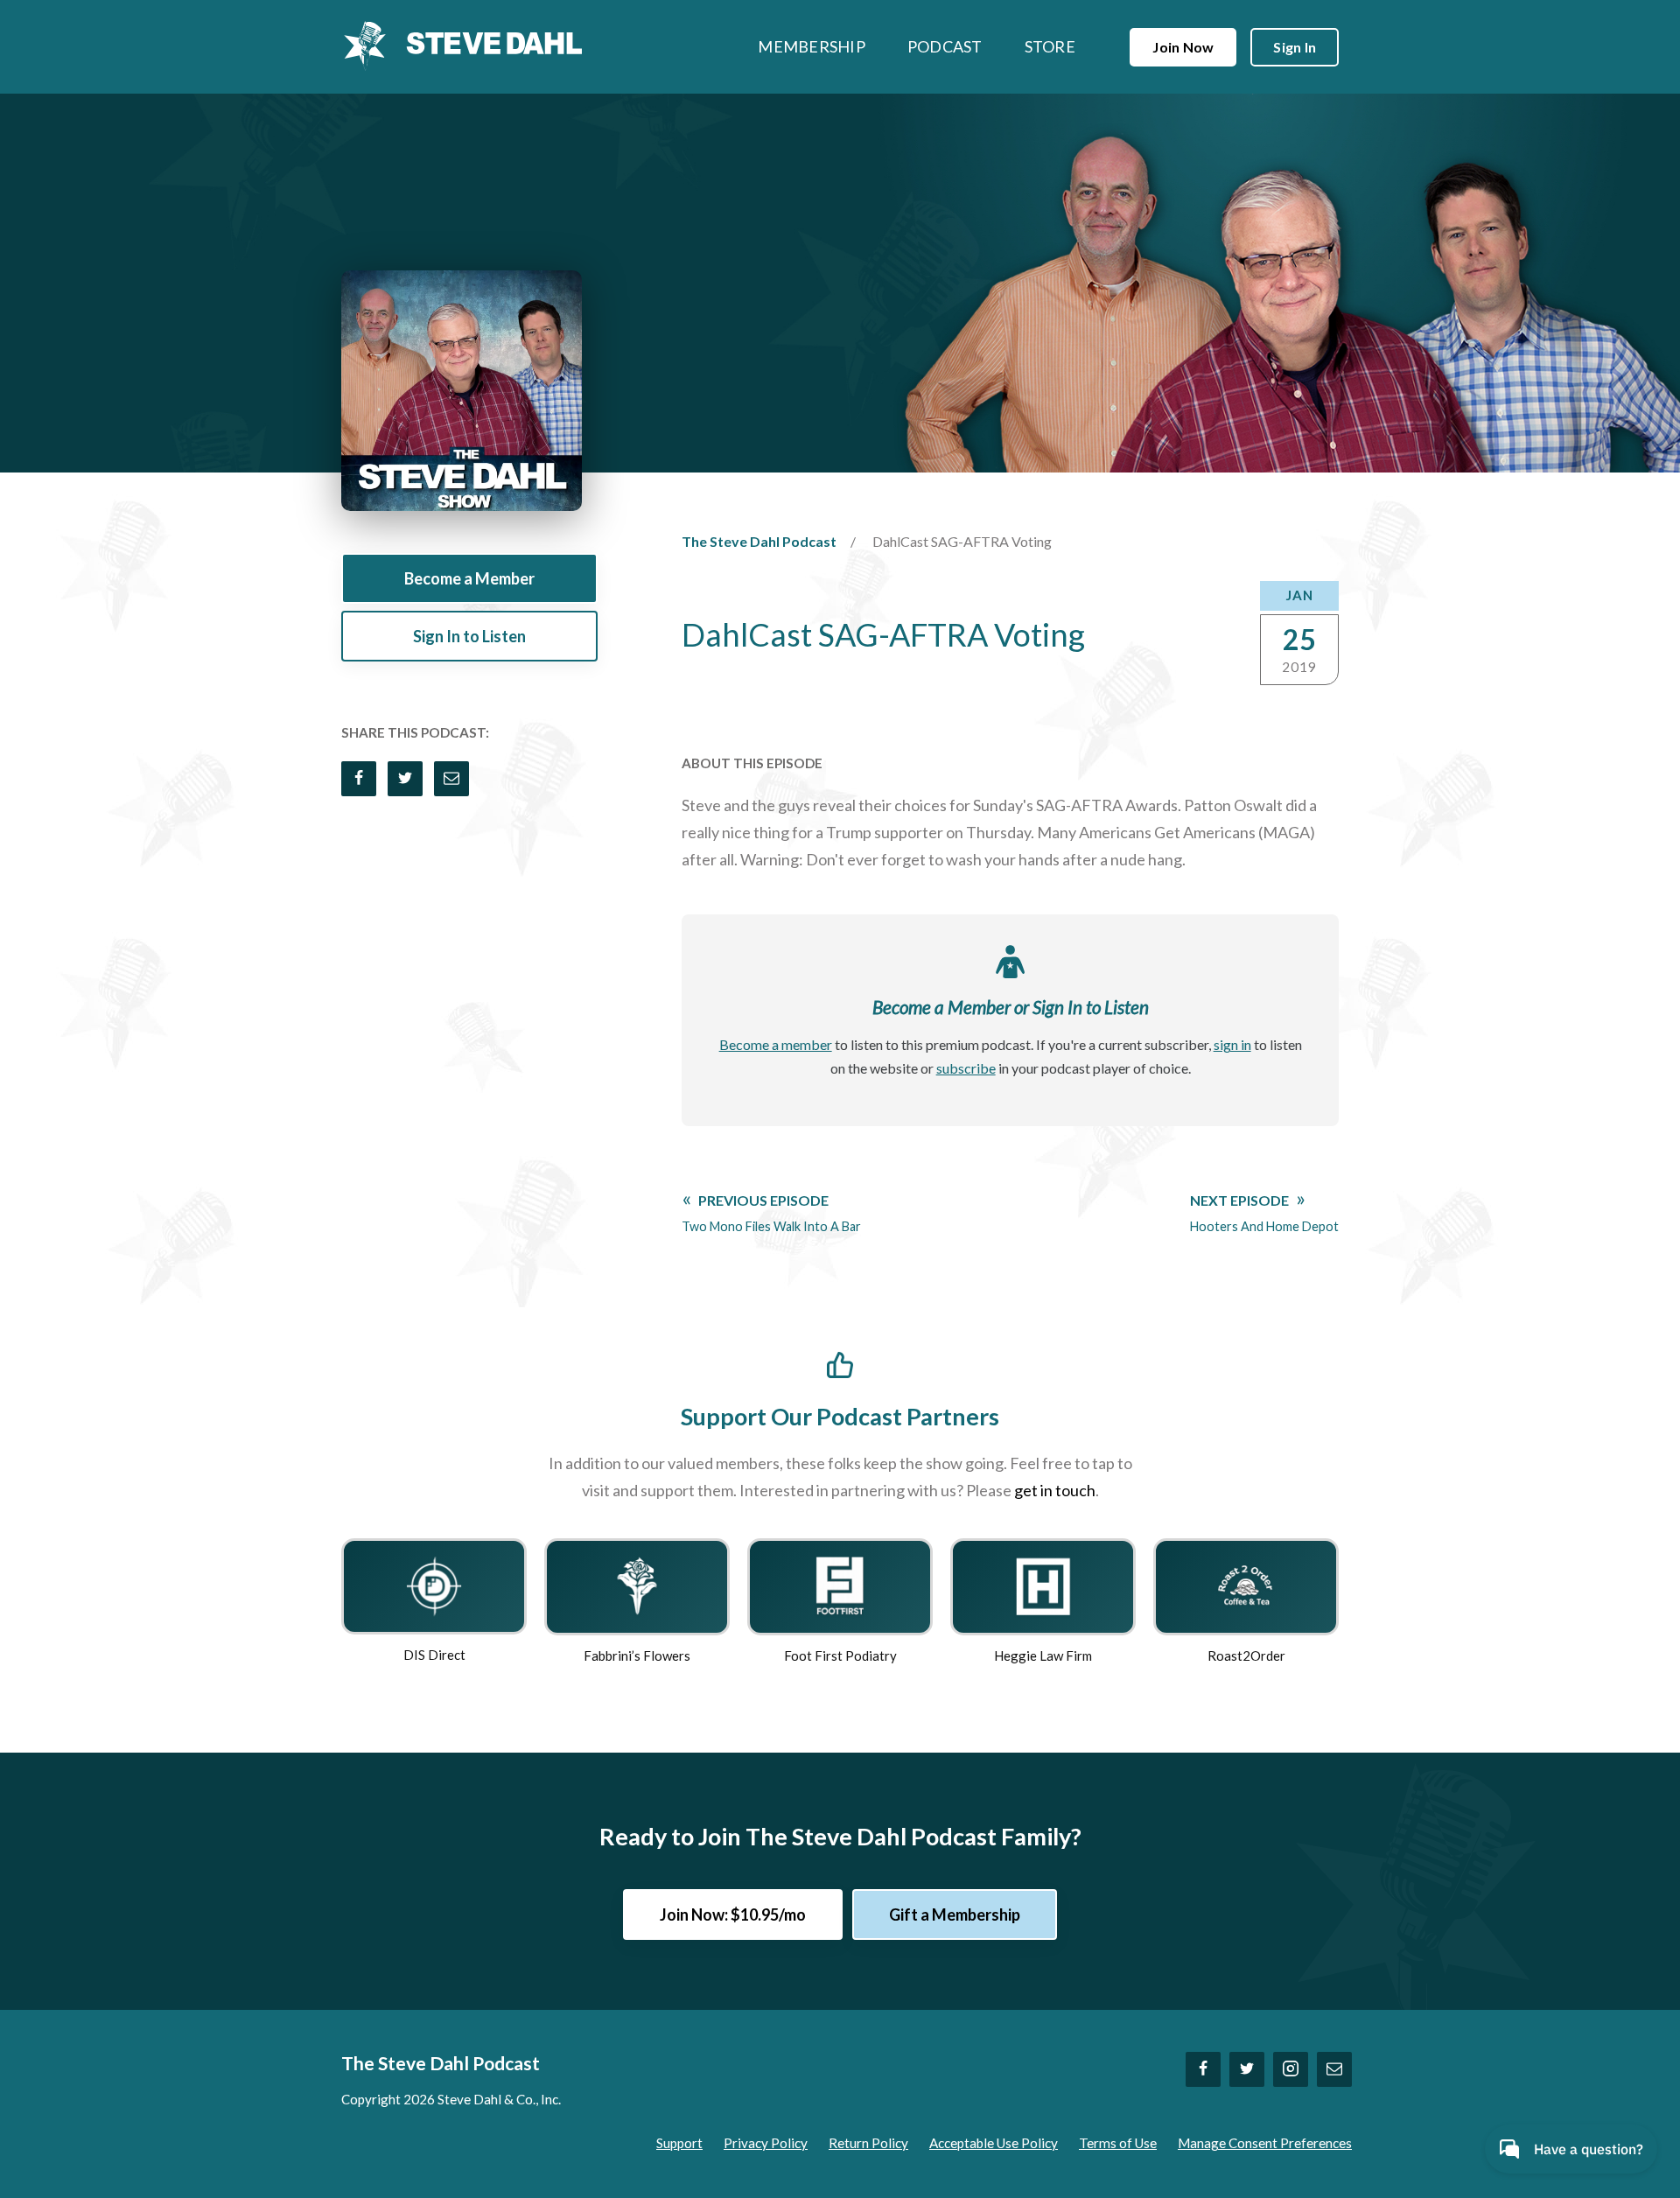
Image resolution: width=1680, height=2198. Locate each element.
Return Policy (868, 2143)
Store (1050, 46)
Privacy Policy (766, 2143)
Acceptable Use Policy (994, 2143)
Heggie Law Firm (1043, 1655)
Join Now (1183, 47)
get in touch (1055, 1490)
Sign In (1295, 47)
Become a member (776, 1044)
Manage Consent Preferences (1265, 2143)
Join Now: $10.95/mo (733, 1914)
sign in (1232, 1044)
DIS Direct (434, 1655)
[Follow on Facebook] (1203, 2069)
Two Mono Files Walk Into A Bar (771, 1213)
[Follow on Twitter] (1247, 2069)
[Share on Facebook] (359, 779)
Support (679, 2143)
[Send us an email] (1334, 2069)
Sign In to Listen (469, 636)
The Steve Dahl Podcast (759, 541)
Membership (812, 46)
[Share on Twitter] (405, 779)
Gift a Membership (955, 1914)
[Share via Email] (451, 779)
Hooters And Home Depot (1264, 1213)
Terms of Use (1118, 2143)
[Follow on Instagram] (1291, 2069)
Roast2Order (1246, 1655)
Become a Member (469, 578)
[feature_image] (434, 1585)
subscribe (966, 1068)
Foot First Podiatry (840, 1655)
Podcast (945, 46)
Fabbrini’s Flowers (637, 1655)
